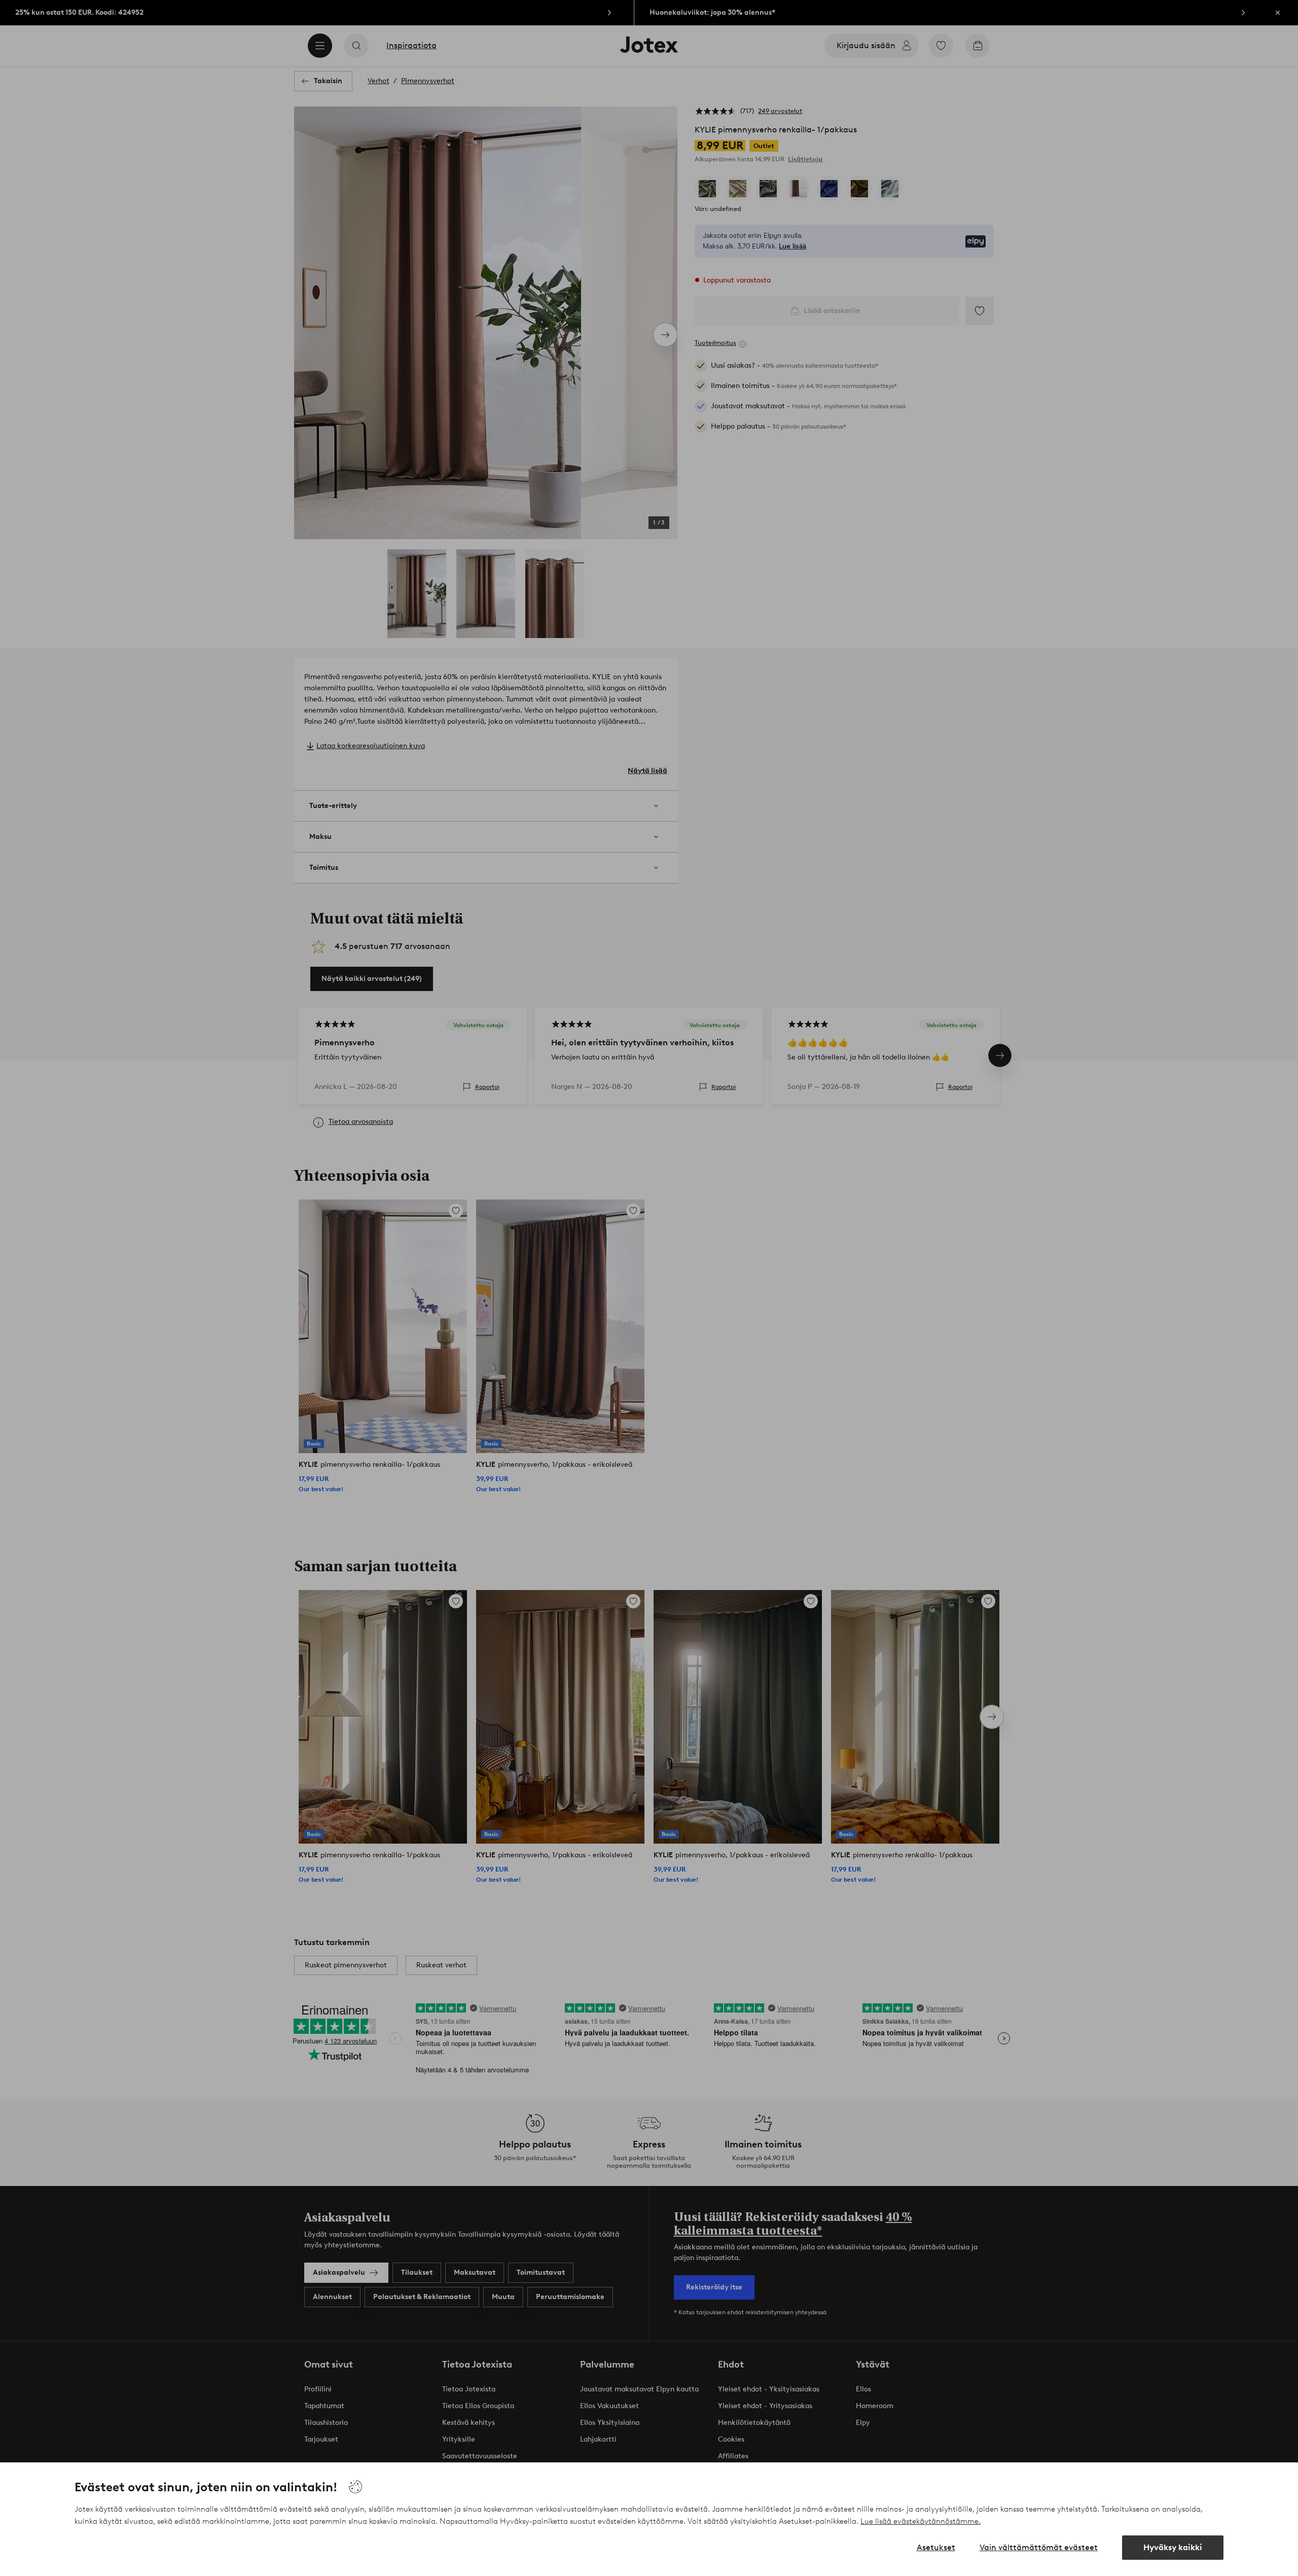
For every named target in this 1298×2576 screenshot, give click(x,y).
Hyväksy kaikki (1173, 2547)
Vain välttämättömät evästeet (1039, 2547)
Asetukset (936, 2547)
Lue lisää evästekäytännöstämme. (921, 2521)
